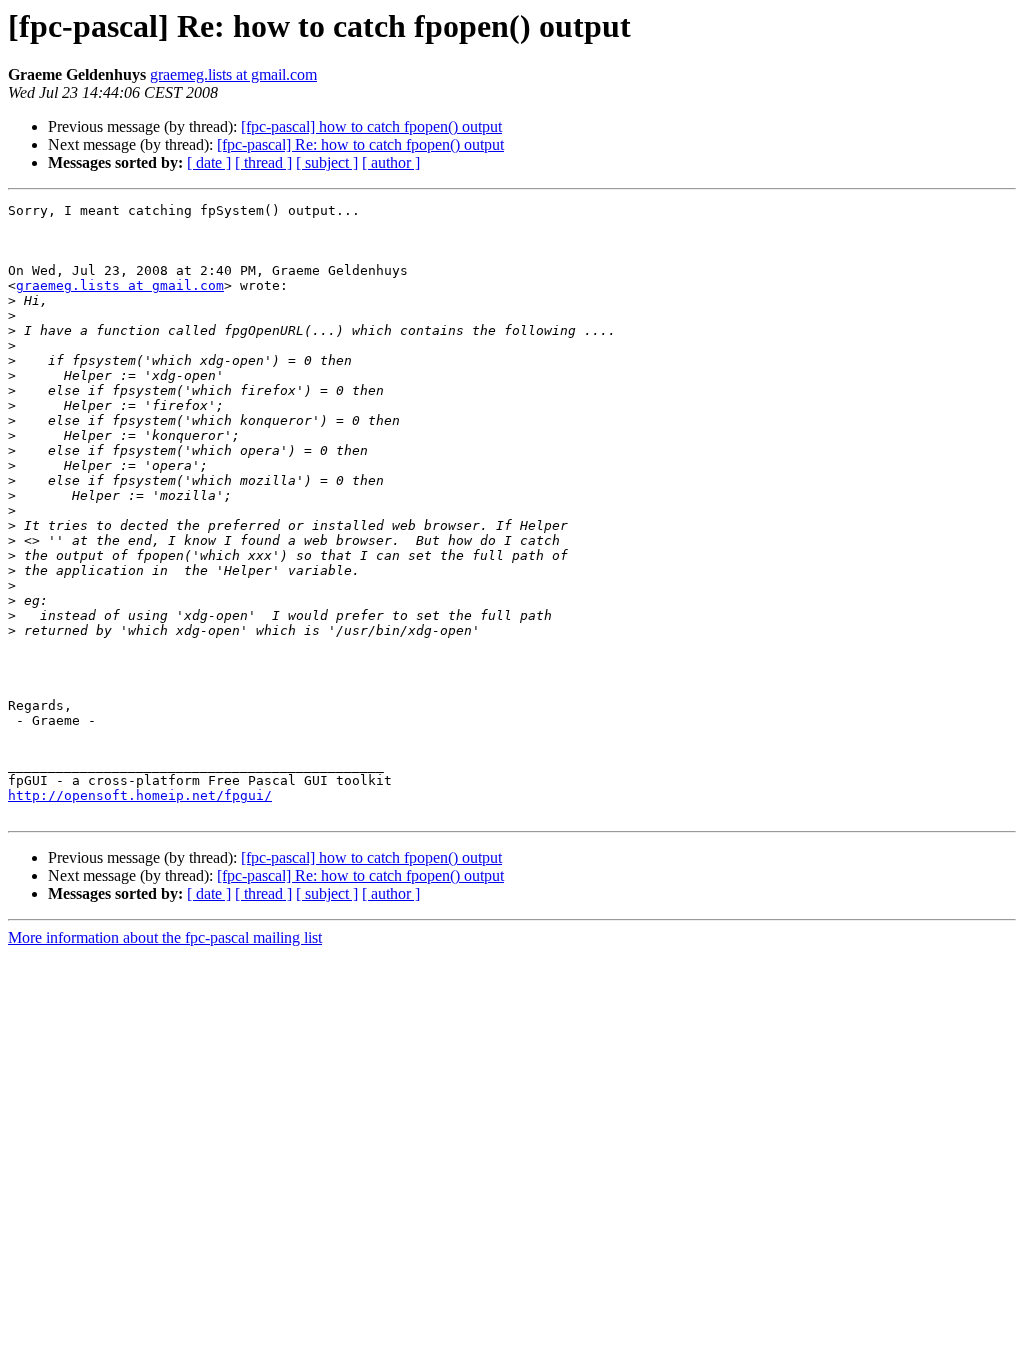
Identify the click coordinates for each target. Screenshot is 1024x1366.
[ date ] (209, 162)
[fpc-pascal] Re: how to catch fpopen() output (360, 144)
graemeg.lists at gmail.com (233, 74)
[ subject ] (327, 162)
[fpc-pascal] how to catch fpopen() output (371, 126)
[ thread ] (263, 162)
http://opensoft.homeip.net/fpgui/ (140, 795)
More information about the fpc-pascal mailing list (165, 937)
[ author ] (391, 162)
